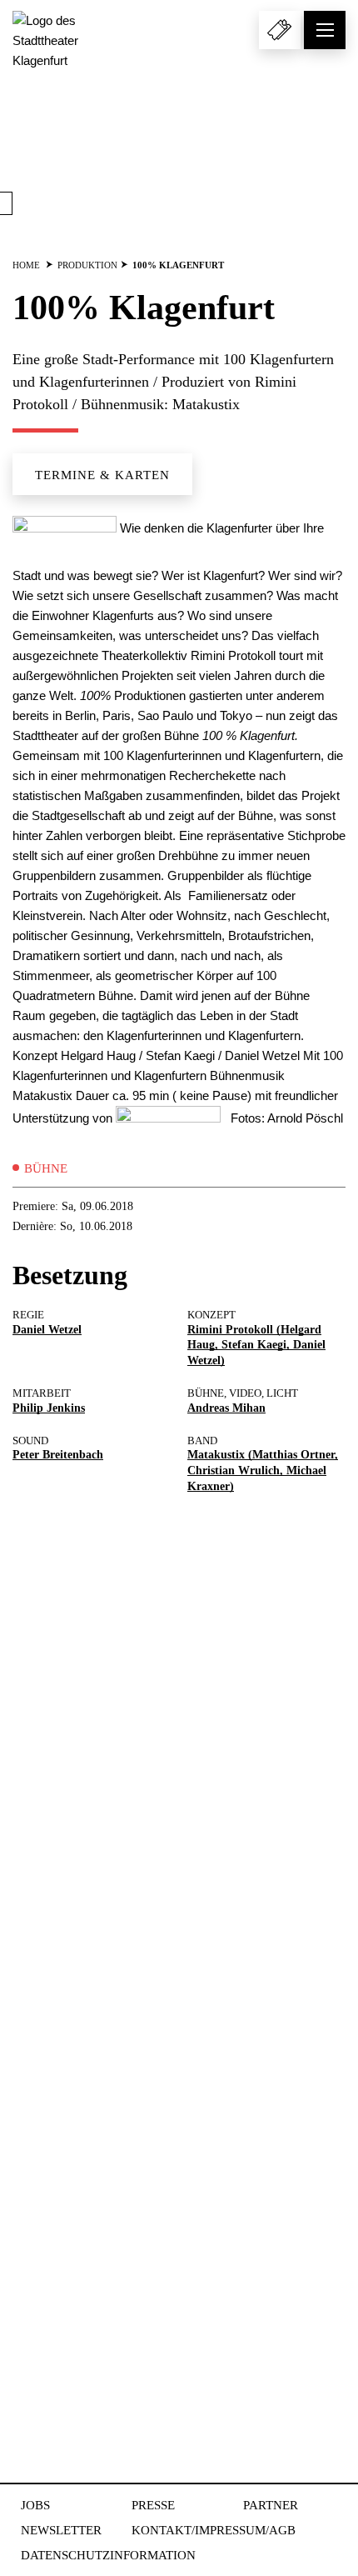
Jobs (35, 2505)
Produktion (87, 265)
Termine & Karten (102, 475)
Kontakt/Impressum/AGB (214, 2530)
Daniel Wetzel (47, 1330)
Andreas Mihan (226, 1408)
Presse (153, 2505)
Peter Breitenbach (58, 1455)
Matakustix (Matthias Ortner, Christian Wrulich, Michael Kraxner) (263, 1471)
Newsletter (61, 2530)
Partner (271, 2505)
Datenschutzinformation (108, 2555)
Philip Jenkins (49, 1408)
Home (26, 265)
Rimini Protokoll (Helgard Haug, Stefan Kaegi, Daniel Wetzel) (256, 1346)
